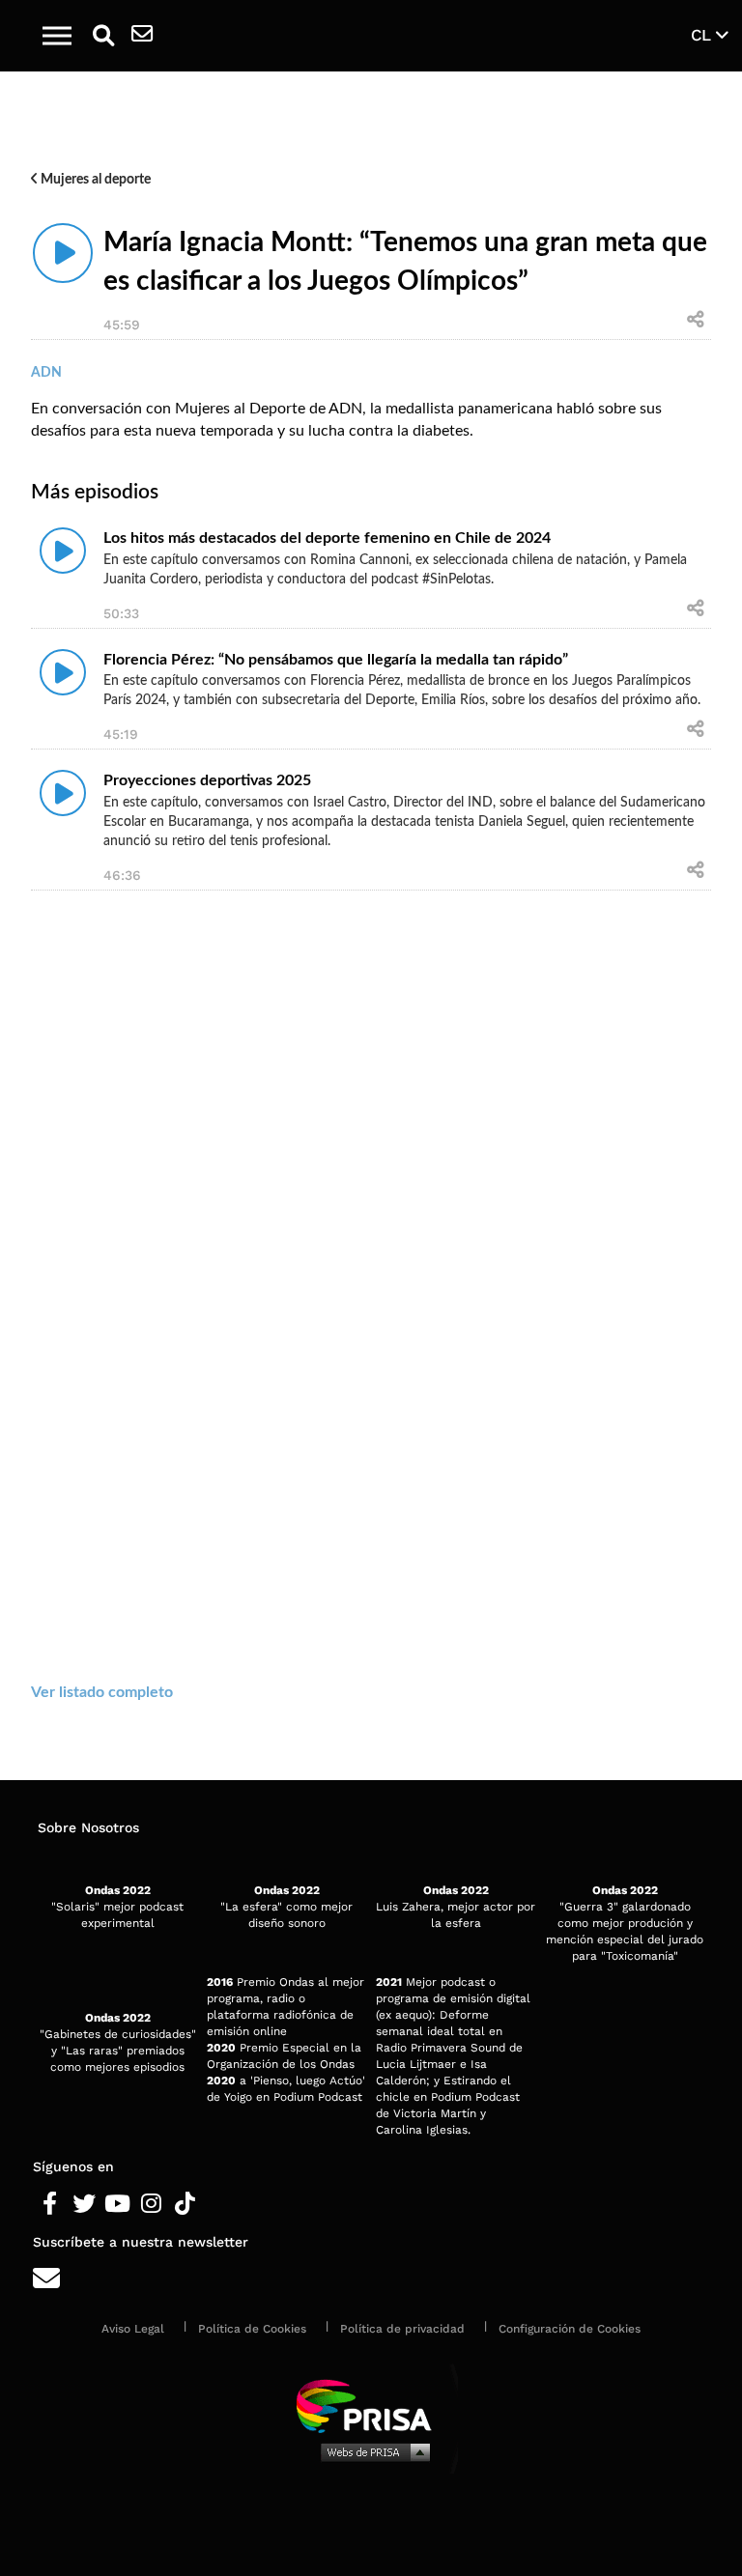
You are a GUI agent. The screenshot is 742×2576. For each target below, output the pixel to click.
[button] (57, 36)
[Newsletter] (142, 36)
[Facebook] (50, 2204)
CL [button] (703, 35)
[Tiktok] (185, 2204)
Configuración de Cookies (570, 2329)
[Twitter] (84, 2204)
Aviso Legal (133, 2329)
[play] (63, 253)
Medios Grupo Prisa (371, 2451)
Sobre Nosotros (88, 1827)
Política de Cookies (252, 2329)
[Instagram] (151, 2204)
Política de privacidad (402, 2329)
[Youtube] (117, 2204)
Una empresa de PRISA (371, 2405)
